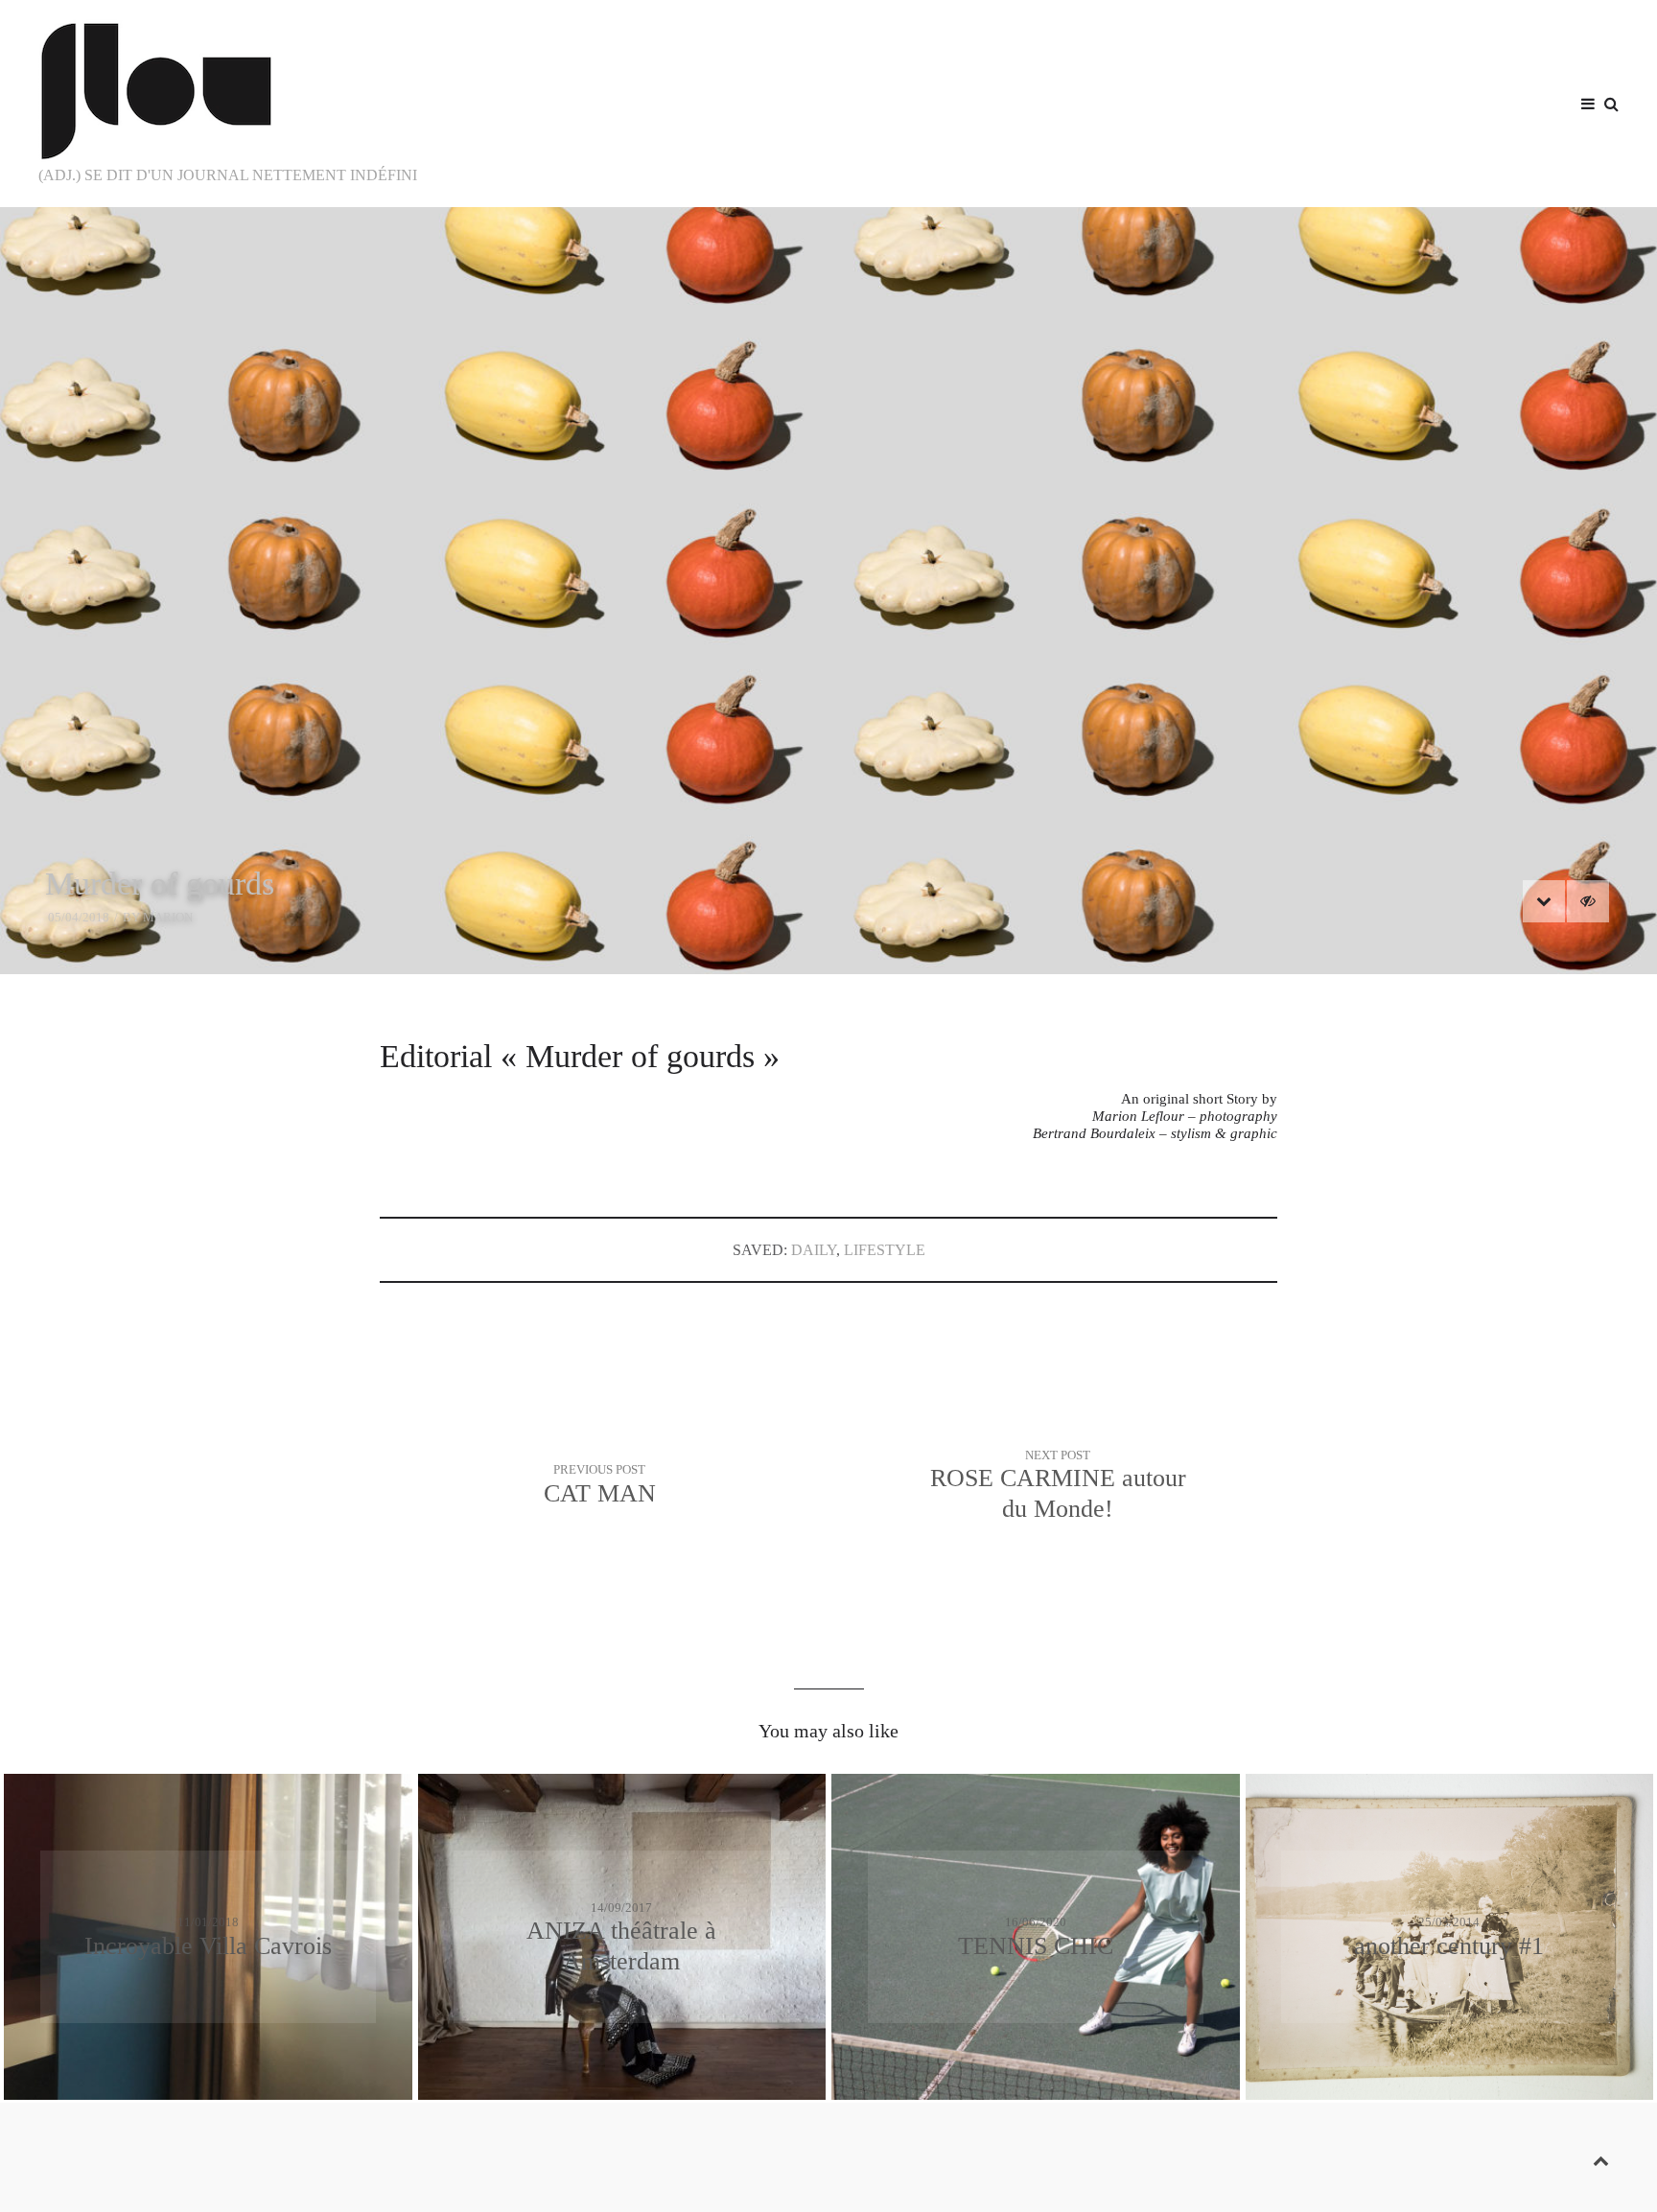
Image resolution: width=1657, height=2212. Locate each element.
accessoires (1132, 103)
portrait (1310, 103)
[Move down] (1544, 901)
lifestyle (1232, 103)
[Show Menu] (1583, 105)
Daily (814, 1250)
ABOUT (1529, 103)
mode (1045, 103)
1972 (1478, 103)
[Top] (1601, 2157)
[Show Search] (1607, 105)
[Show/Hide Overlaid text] (1588, 901)
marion (168, 917)
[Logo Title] (269, 91)
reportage (1402, 103)
